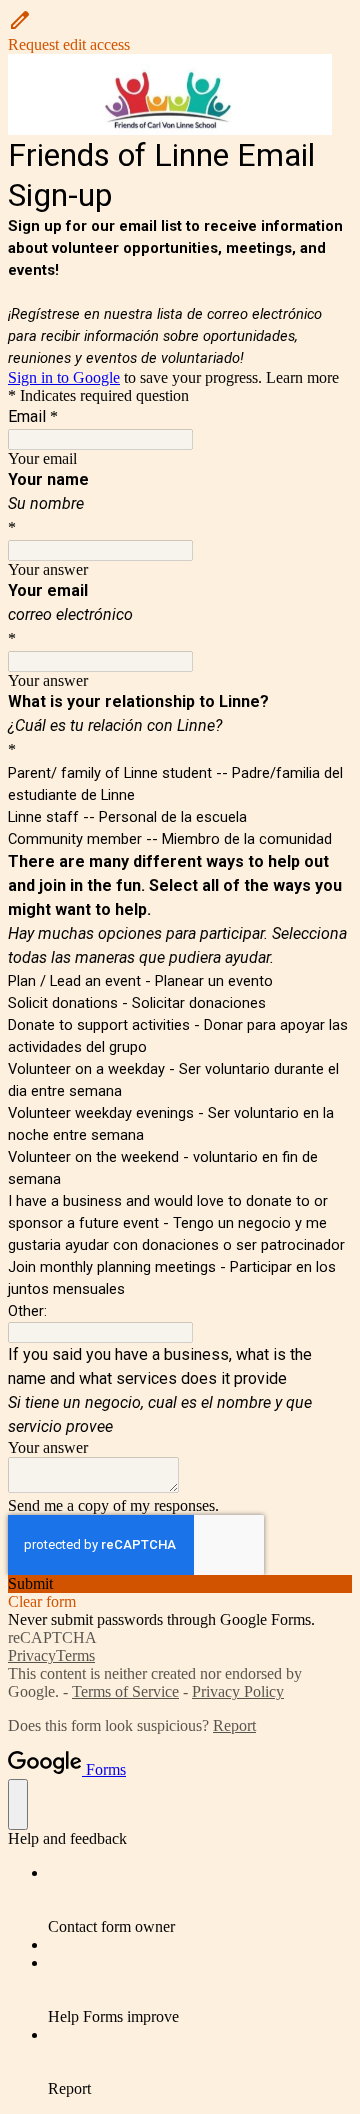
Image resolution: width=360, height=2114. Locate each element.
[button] (180, 31)
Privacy (32, 1655)
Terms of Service (125, 1691)
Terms (75, 1655)
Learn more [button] (302, 377)
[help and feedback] (18, 1804)
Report (234, 1725)
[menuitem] (200, 1900)
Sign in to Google (64, 377)
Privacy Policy (238, 1691)
